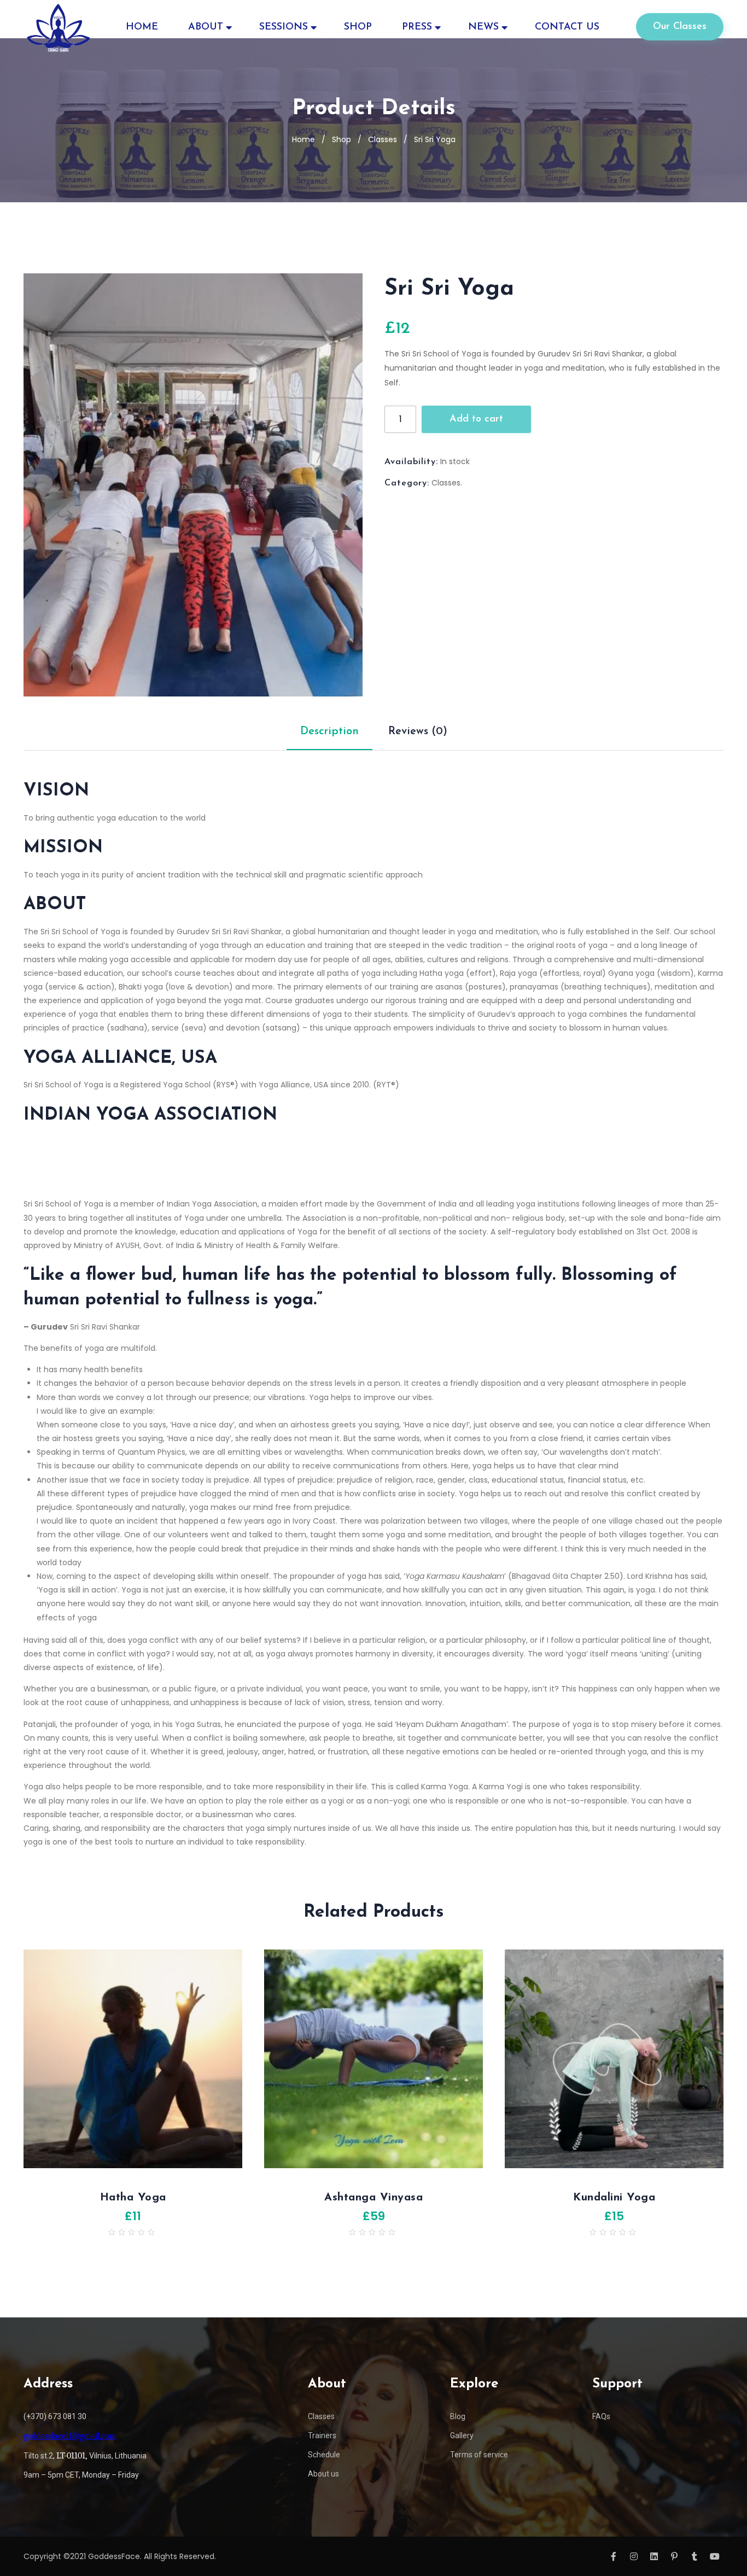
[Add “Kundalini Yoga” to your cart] (505, 2064)
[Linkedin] (654, 2556)
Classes (383, 139)
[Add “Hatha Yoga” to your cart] (24, 2064)
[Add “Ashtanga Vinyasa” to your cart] (264, 2064)
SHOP (358, 27)
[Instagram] (634, 2556)
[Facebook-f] (614, 2556)
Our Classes (680, 27)
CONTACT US (567, 27)
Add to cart (476, 419)
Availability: (411, 462)
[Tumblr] (695, 2556)
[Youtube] (715, 2556)
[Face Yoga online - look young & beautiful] (58, 27)
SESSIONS (284, 27)
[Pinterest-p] (674, 2556)
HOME (142, 27)
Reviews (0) (418, 731)
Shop (342, 139)
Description (329, 731)
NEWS (483, 27)
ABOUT (206, 27)
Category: (407, 483)
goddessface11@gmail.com (70, 2436)
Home (304, 139)
